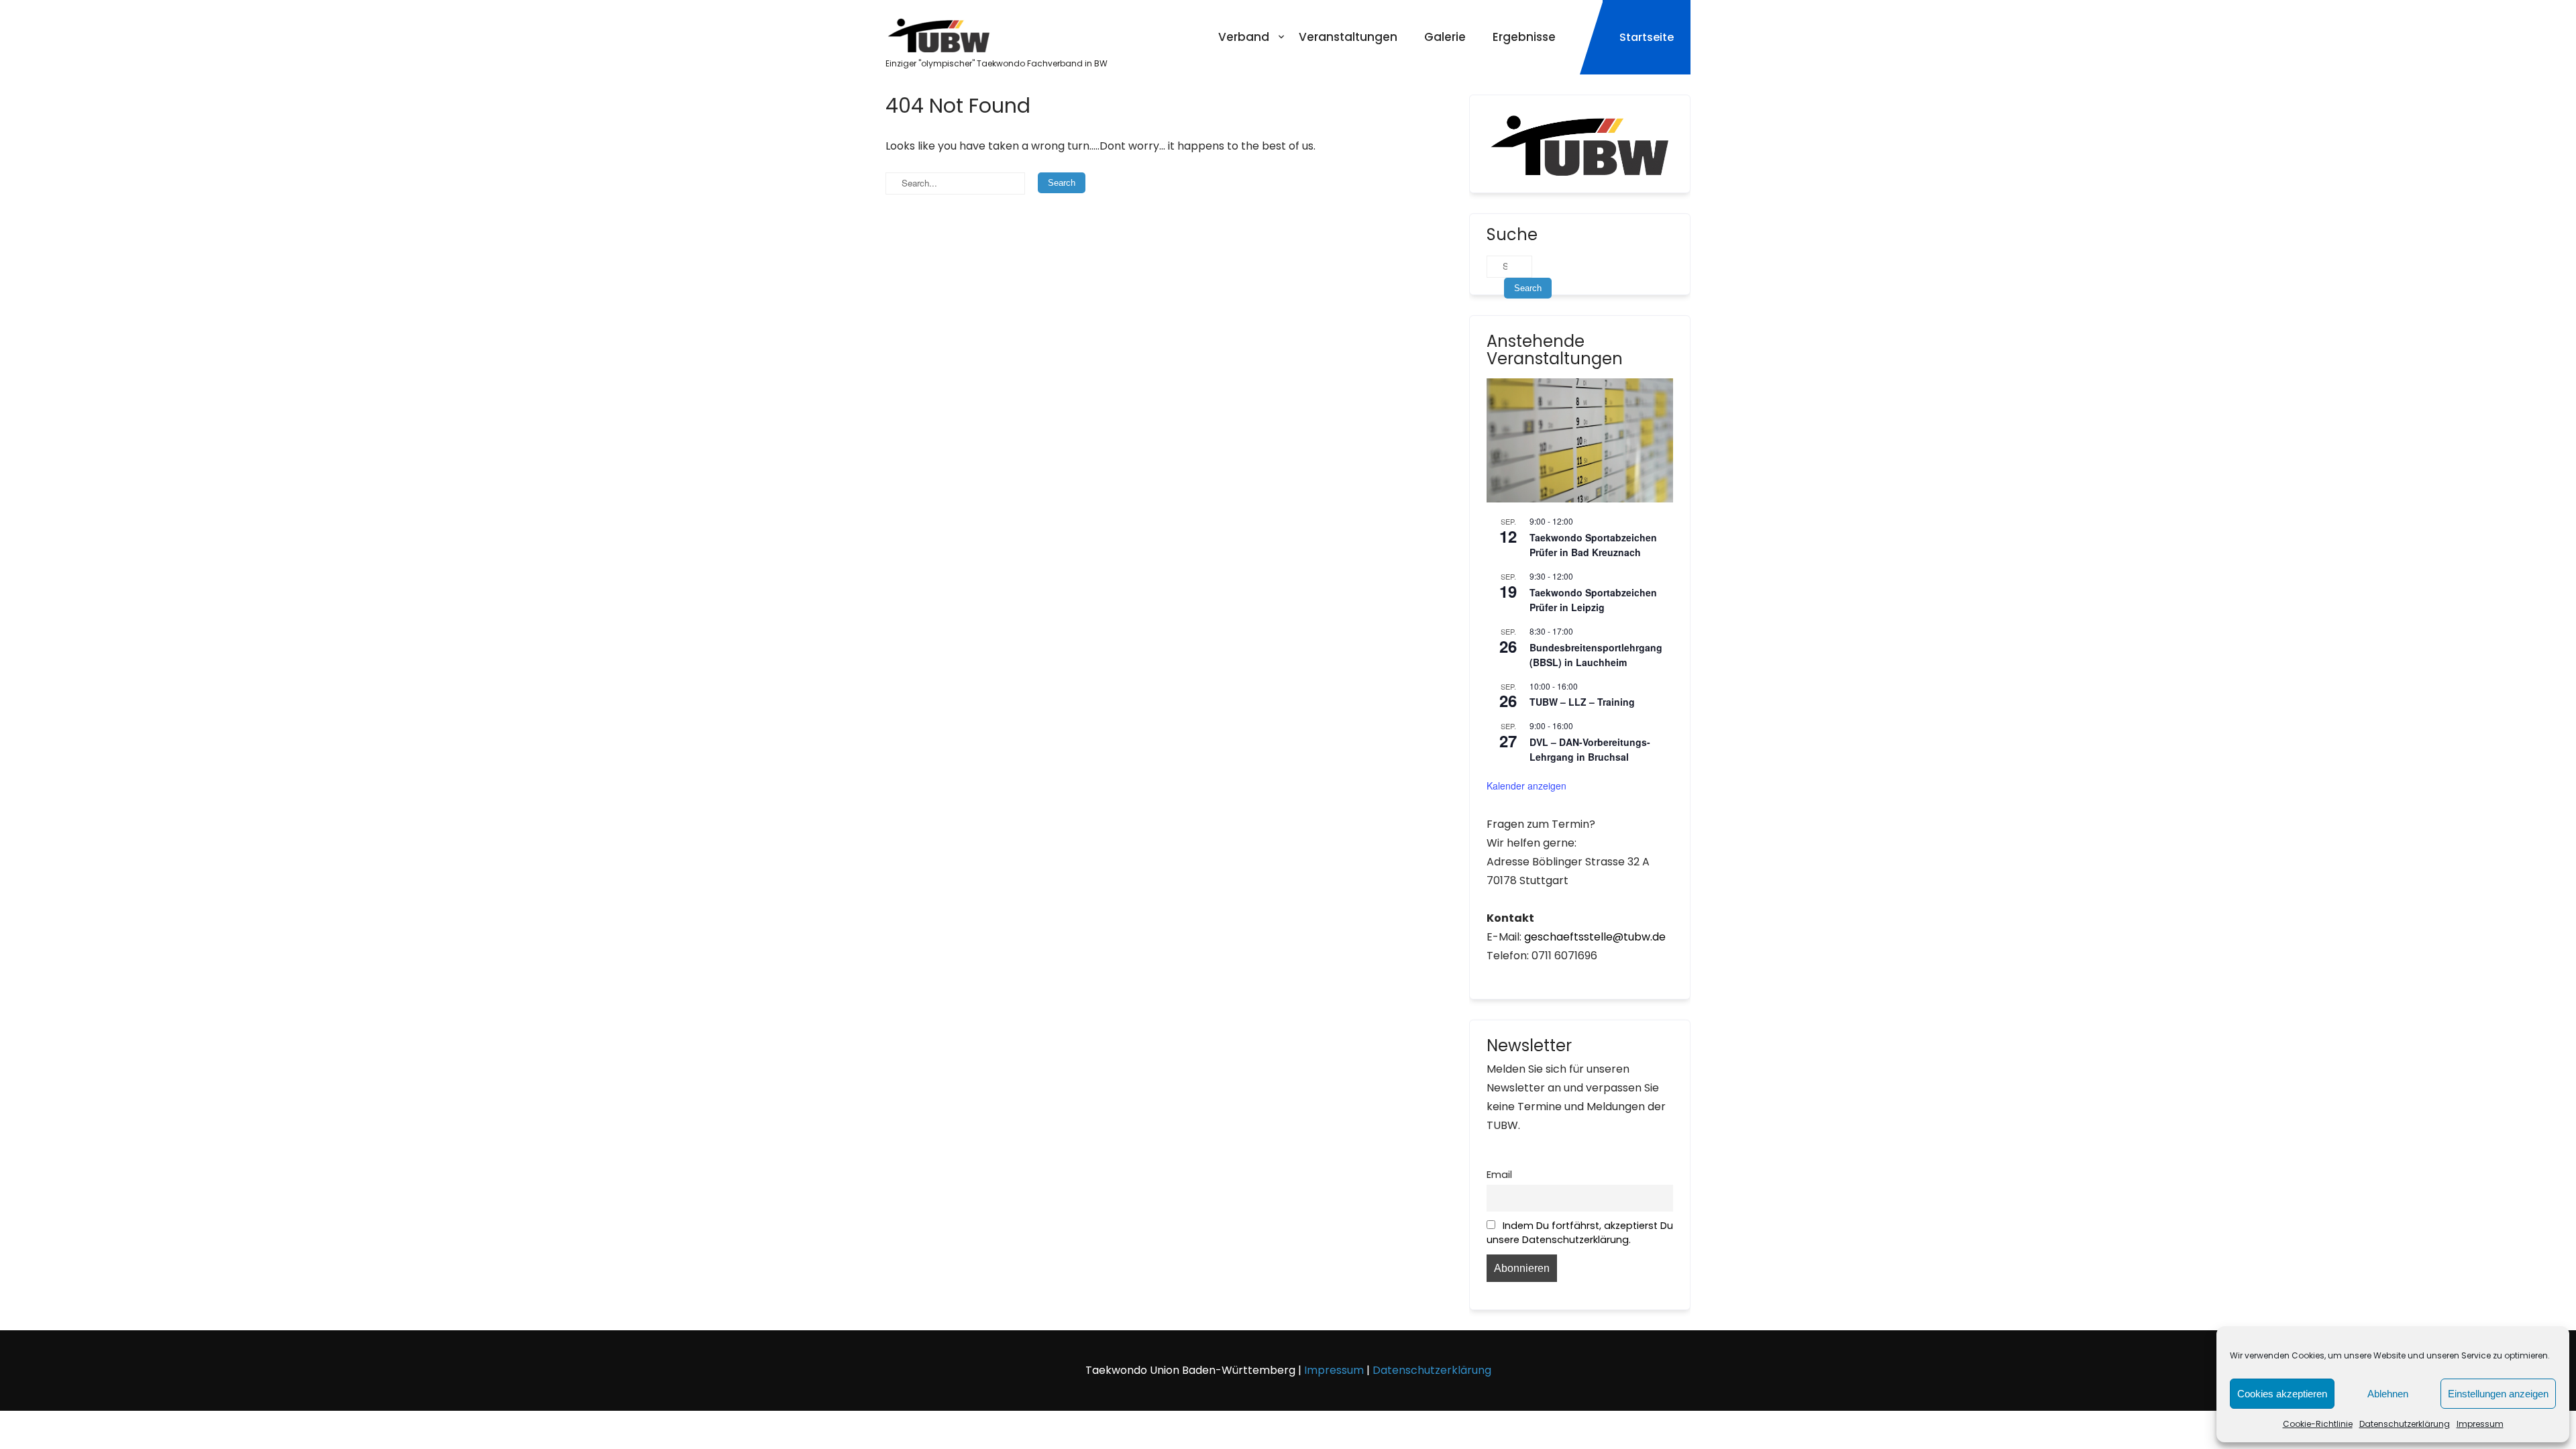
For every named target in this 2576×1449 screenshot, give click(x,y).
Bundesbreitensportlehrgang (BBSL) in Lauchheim (1596, 655)
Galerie (1445, 37)
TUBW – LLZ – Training (1582, 702)
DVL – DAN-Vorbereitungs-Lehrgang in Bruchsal (1590, 750)
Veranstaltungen (1348, 37)
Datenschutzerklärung (2405, 1424)
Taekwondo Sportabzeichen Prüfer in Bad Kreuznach (1593, 545)
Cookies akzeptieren (2282, 1394)
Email (1499, 1175)
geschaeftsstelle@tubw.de (1595, 937)
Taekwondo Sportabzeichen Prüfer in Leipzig (1593, 600)
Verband (1244, 37)
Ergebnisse (1524, 37)
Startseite (1647, 37)
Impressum (2480, 1424)
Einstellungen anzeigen (2498, 1394)
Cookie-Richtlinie (2318, 1424)
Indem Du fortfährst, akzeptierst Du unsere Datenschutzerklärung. (1580, 1233)
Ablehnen (2388, 1394)
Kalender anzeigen (1526, 786)
